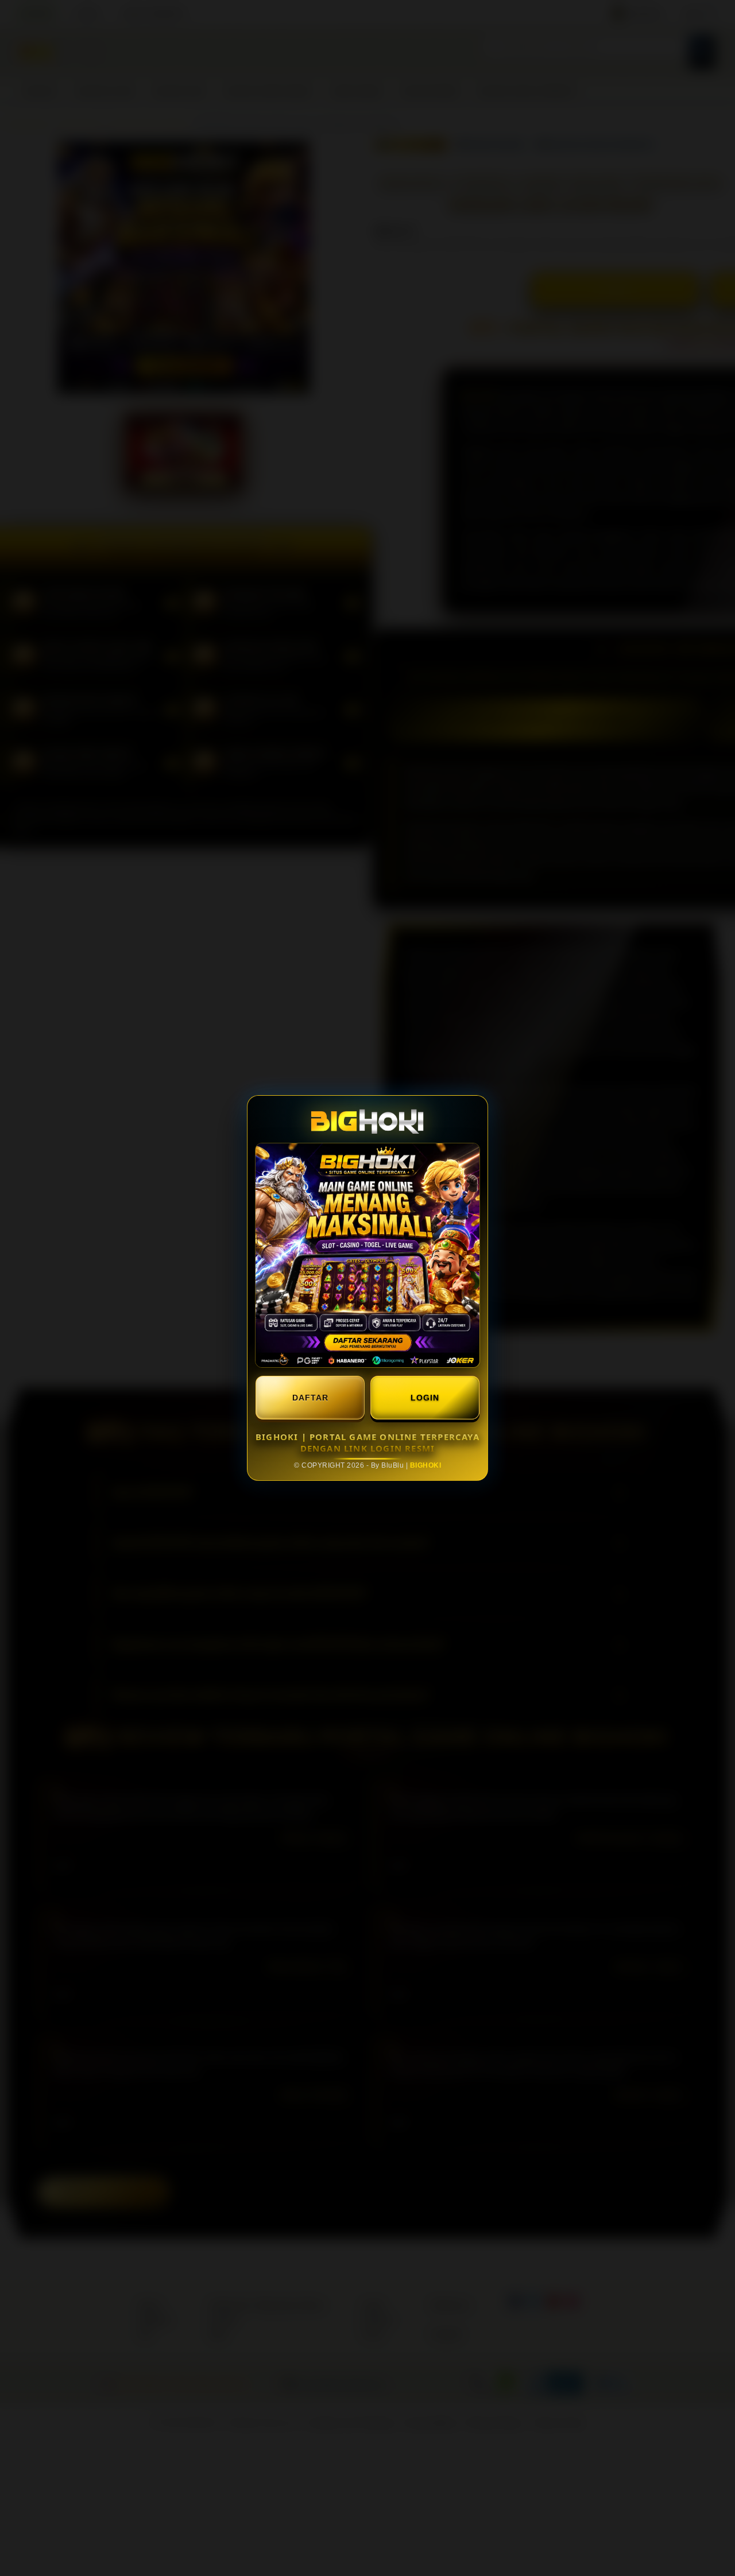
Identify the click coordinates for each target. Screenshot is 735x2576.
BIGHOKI (426, 1465)
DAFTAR (310, 1398)
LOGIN (425, 1398)
